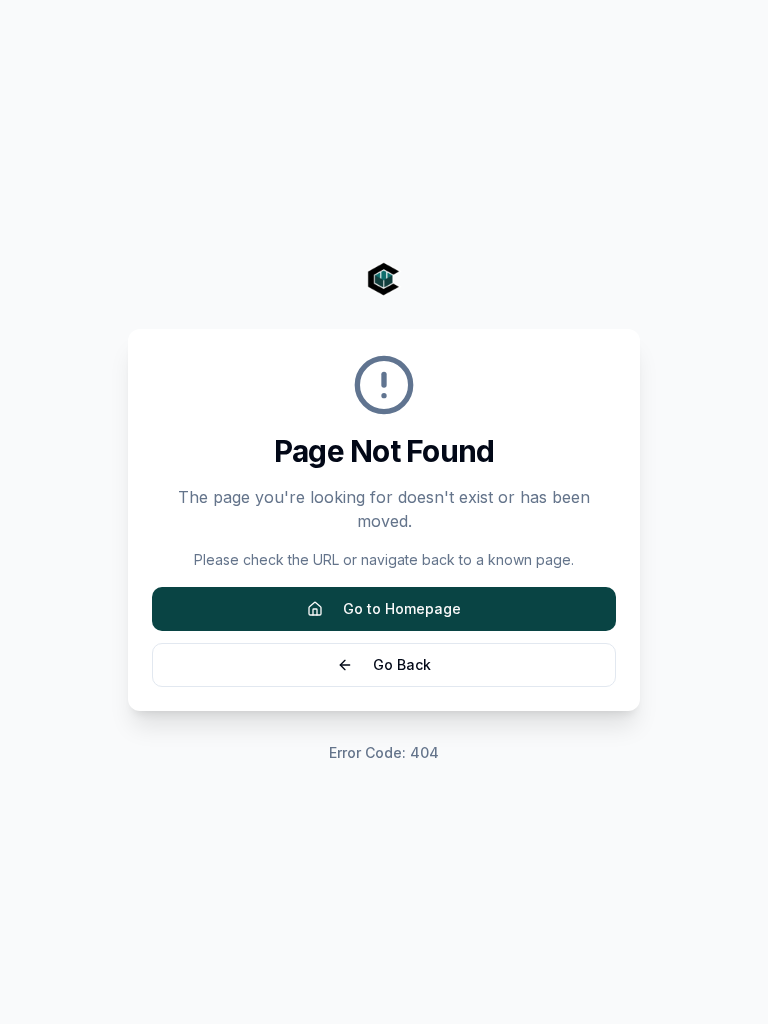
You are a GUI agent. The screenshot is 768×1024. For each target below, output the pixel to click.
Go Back (402, 664)
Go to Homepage (402, 608)
